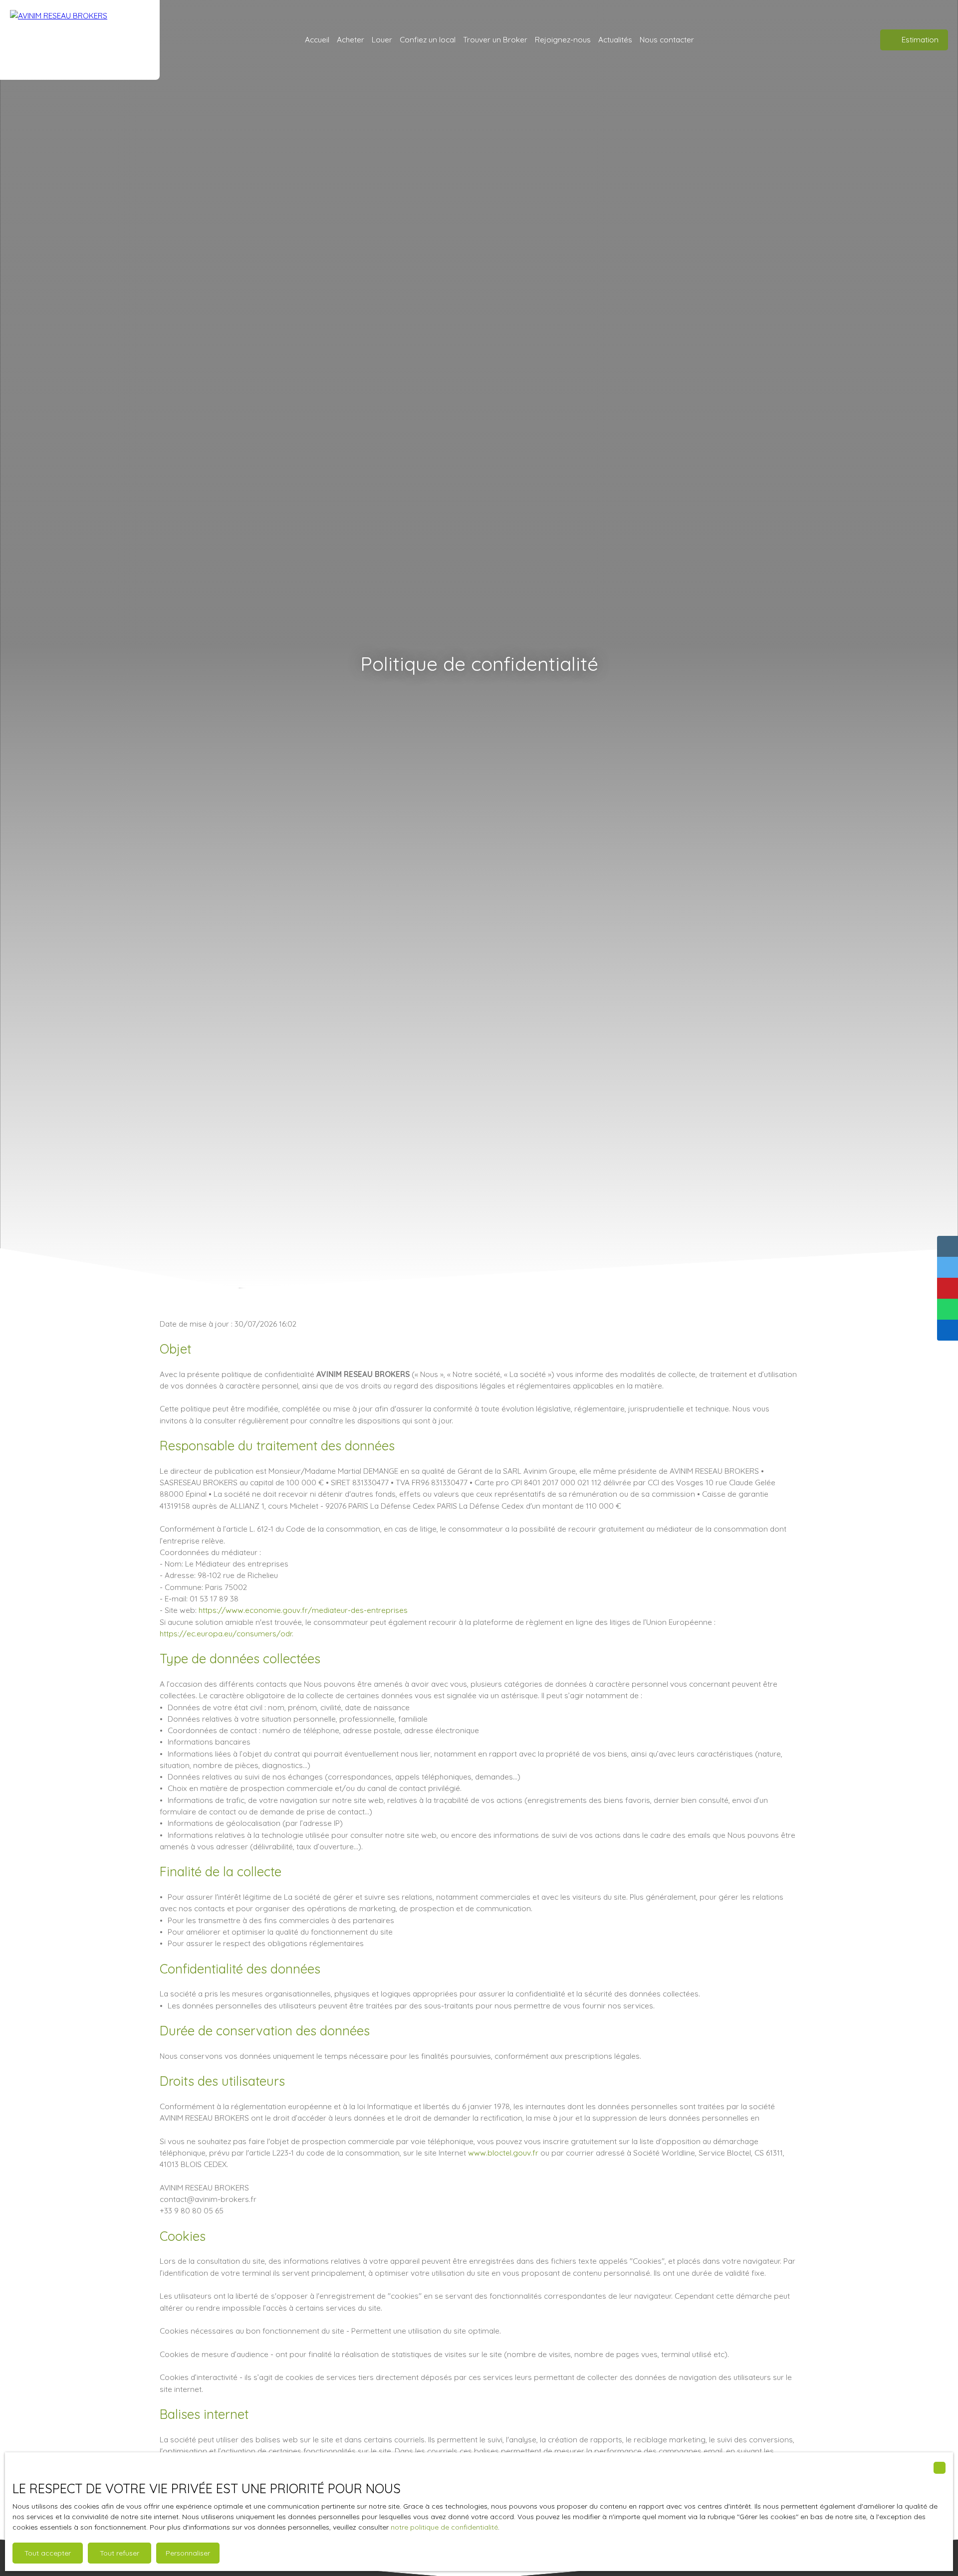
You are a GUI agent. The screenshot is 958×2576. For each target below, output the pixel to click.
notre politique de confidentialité (444, 2527)
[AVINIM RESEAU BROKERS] (80, 40)
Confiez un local (428, 39)
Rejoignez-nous (563, 39)
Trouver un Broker (495, 39)
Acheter (351, 39)
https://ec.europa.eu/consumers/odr (226, 1633)
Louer (382, 39)
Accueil (317, 39)
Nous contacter (667, 39)
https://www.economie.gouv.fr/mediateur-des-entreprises (303, 1610)
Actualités (615, 39)
